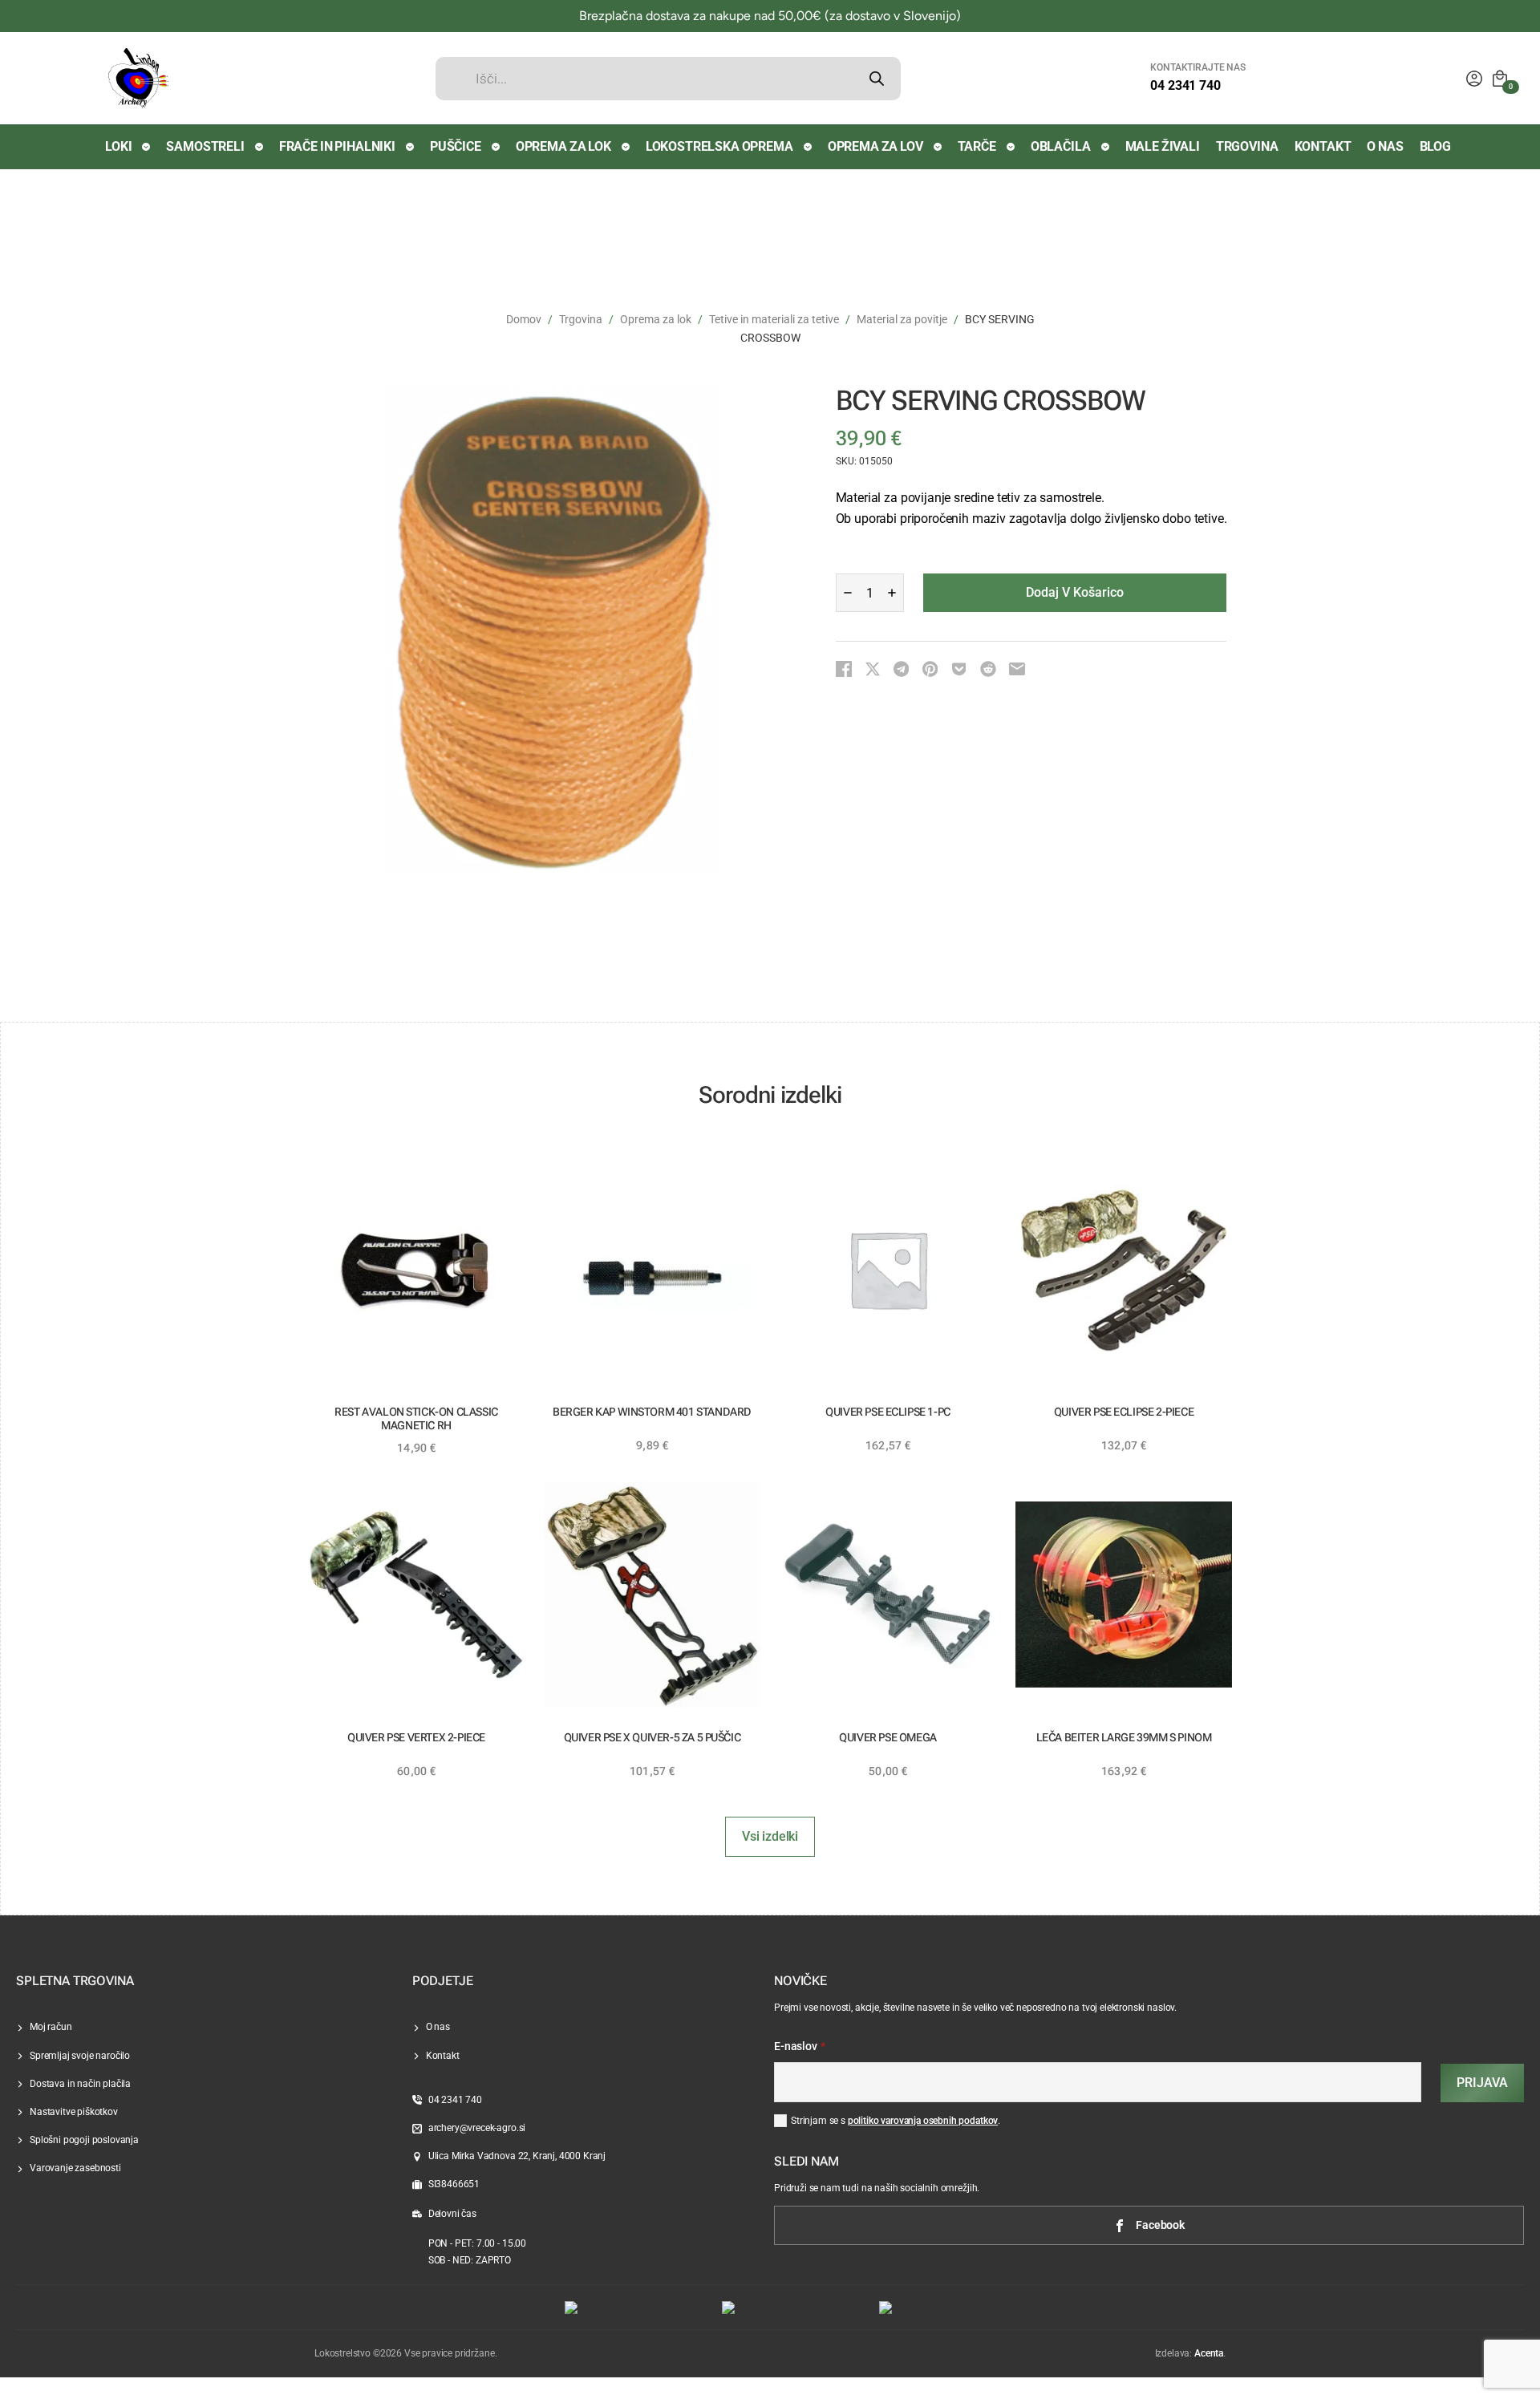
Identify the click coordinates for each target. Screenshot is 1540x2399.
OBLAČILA (1061, 146)
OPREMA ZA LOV (875, 146)
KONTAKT (1323, 146)
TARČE (977, 146)
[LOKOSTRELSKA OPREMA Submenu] (808, 147)
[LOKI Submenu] (147, 147)
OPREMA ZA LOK (563, 146)
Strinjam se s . (896, 2121)
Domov (524, 319)
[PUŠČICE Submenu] (496, 147)
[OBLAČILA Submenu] (1106, 147)
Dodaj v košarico (1075, 592)
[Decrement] (848, 593)
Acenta (1209, 2353)
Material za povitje (902, 319)
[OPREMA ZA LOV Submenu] (938, 147)
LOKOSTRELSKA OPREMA (719, 146)
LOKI (118, 146)
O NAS (1385, 146)
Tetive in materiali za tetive (774, 319)
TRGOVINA (1247, 146)
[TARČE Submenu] (1011, 147)
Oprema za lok (656, 319)
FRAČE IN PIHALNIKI (337, 146)
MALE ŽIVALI (1163, 146)
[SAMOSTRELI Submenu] (260, 147)
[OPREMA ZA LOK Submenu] (626, 147)
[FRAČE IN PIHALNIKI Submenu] (411, 147)
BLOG (1435, 146)
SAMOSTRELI (205, 146)
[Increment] (892, 593)
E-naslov (800, 2047)
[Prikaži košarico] (1500, 79)
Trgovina (581, 319)
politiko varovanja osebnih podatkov (923, 2121)
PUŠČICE (456, 146)
